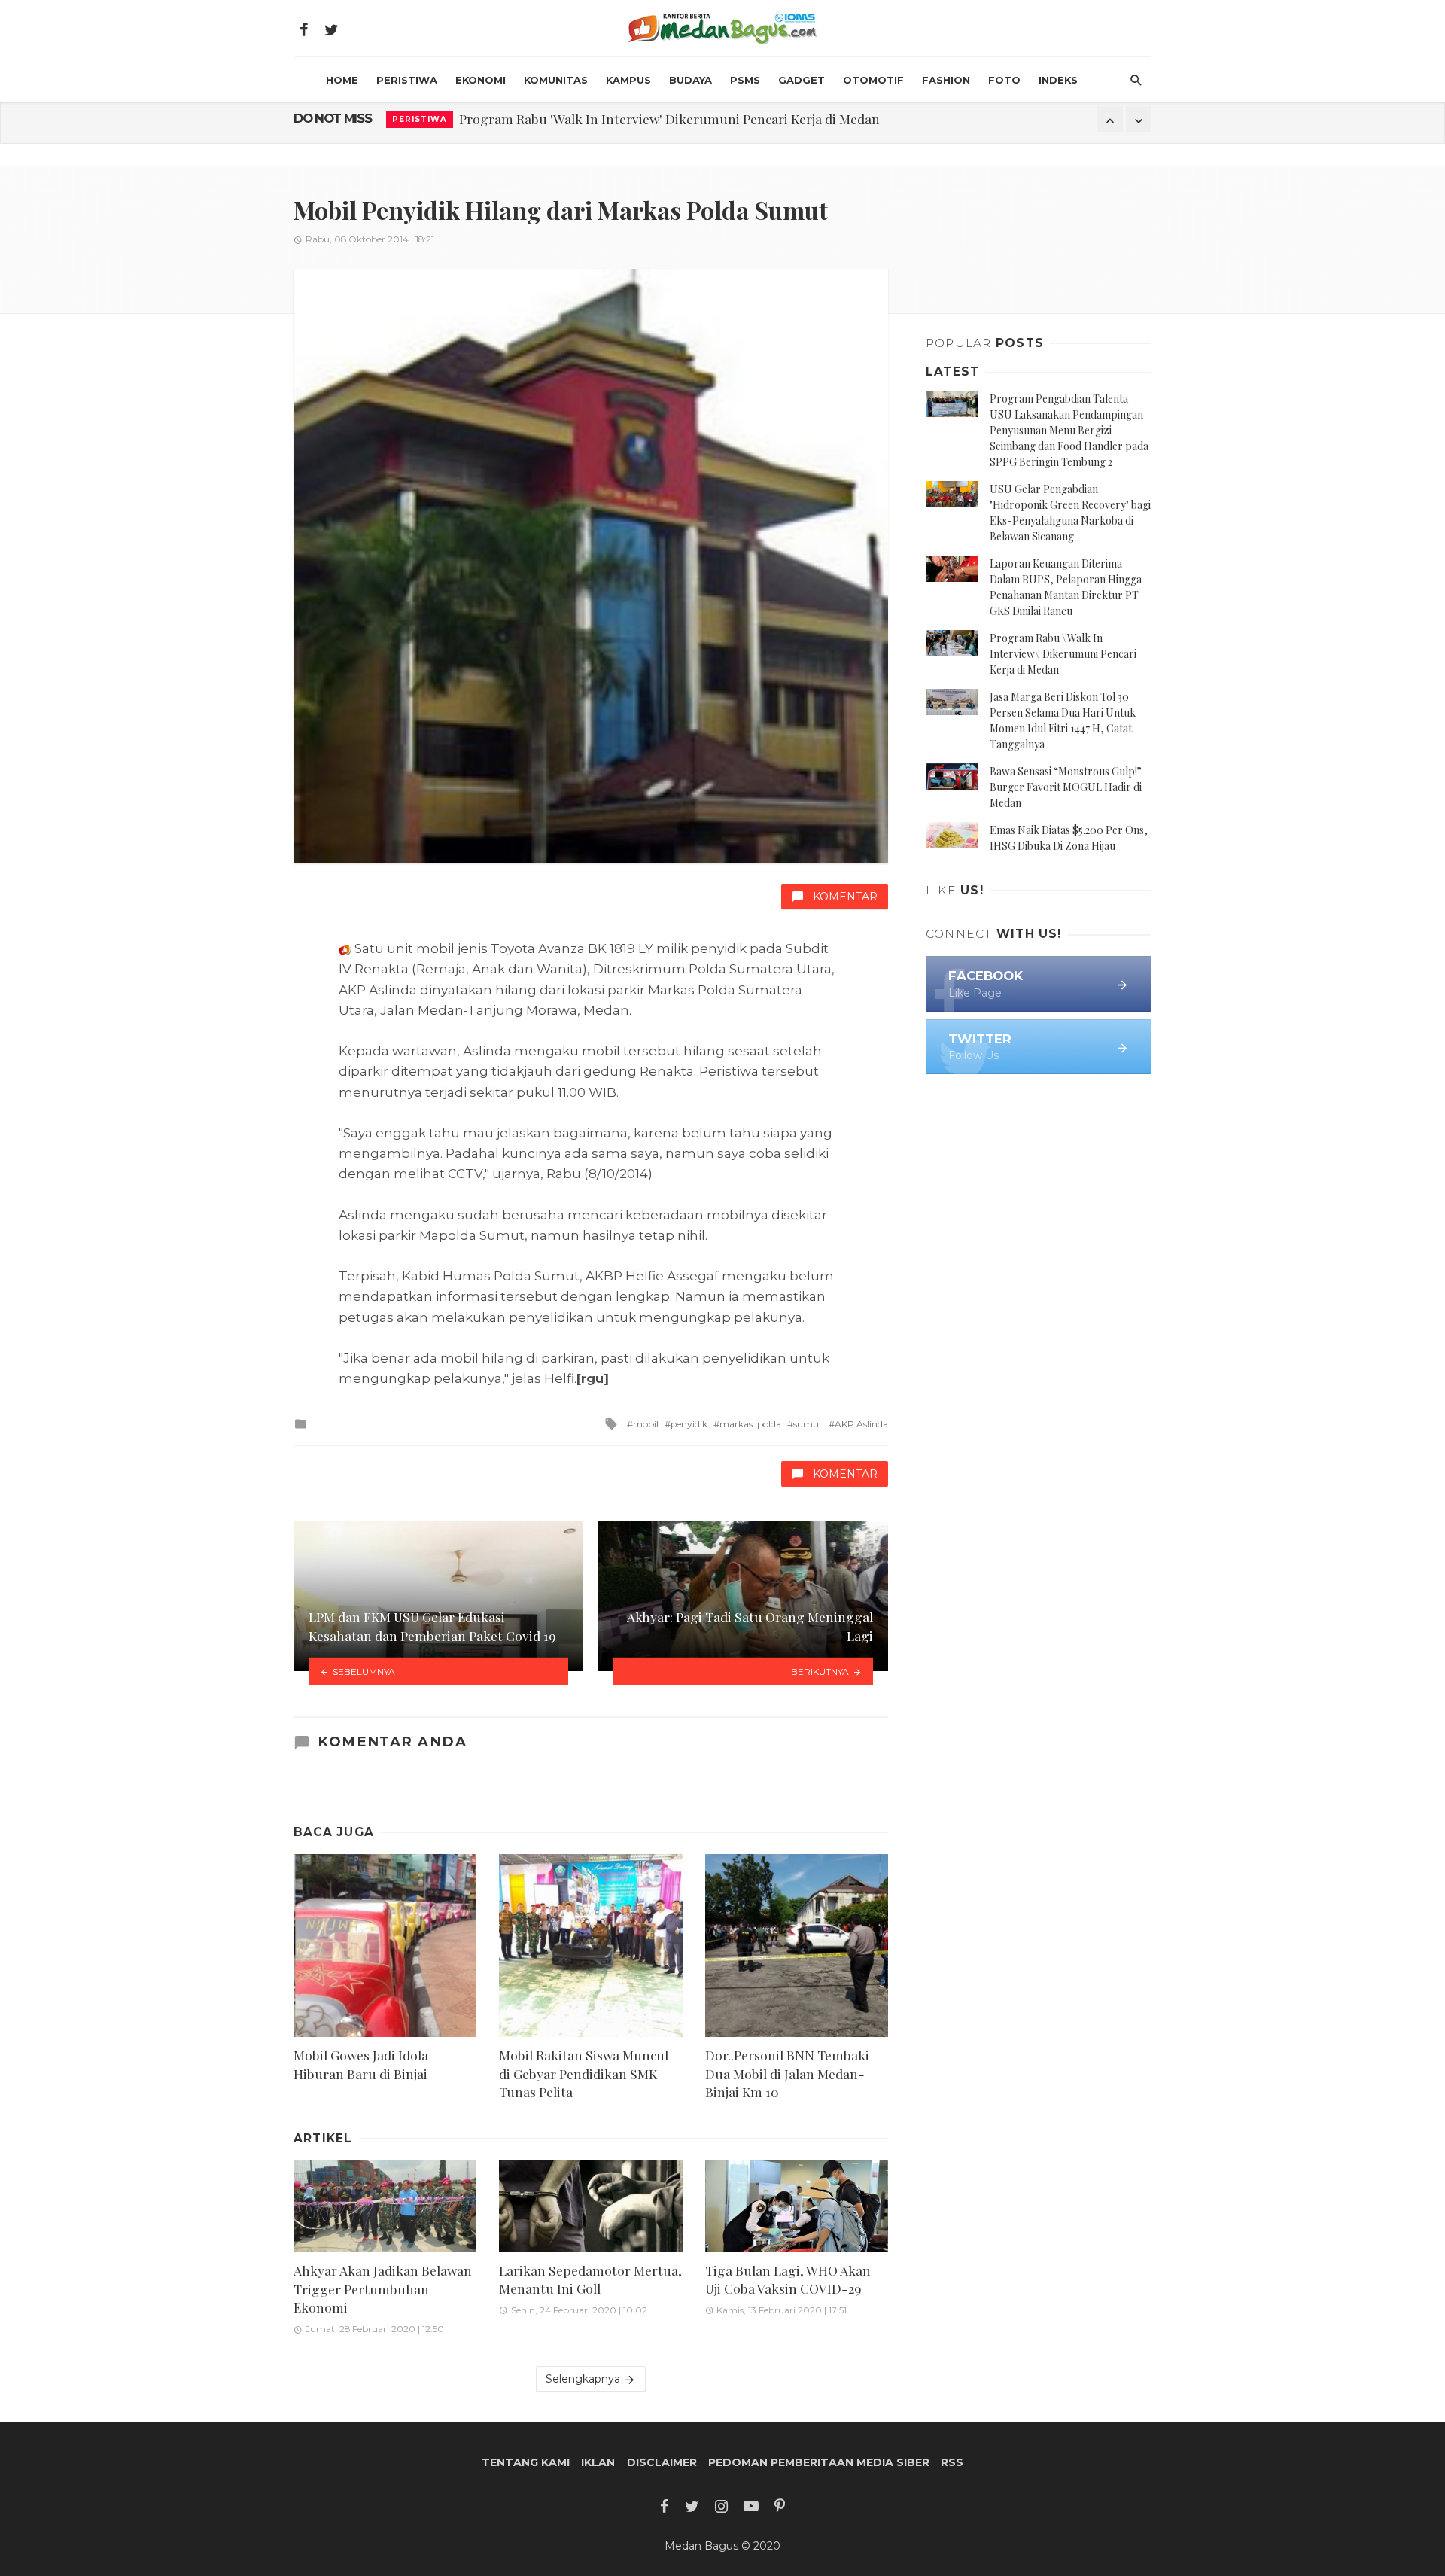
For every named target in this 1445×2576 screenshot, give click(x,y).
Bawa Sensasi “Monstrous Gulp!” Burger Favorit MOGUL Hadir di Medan (1066, 787)
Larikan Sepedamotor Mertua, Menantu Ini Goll (590, 2279)
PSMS (745, 80)
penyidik (689, 1424)
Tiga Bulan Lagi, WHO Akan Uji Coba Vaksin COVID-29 (788, 2279)
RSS (952, 2462)
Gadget (802, 80)
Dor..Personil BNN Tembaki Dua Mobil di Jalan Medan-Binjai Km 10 (787, 2073)
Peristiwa (407, 80)
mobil (646, 1424)
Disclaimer (662, 2462)
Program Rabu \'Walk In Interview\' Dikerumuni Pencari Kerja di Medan (1063, 654)
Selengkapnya (584, 2379)
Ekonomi (481, 80)
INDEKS (1058, 80)
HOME (342, 80)
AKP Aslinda (861, 1424)
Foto (1004, 80)
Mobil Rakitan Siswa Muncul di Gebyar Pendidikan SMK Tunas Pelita (584, 2073)
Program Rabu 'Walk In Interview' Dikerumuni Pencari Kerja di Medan (669, 119)
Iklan (598, 2462)
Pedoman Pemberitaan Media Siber (819, 2462)
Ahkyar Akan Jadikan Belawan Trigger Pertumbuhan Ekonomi (383, 2288)
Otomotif (873, 80)
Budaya (691, 80)
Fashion (946, 80)
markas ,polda (750, 1424)
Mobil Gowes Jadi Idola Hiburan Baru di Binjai (361, 2064)
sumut (808, 1424)
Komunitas (556, 80)
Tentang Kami (526, 2462)
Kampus (628, 80)
